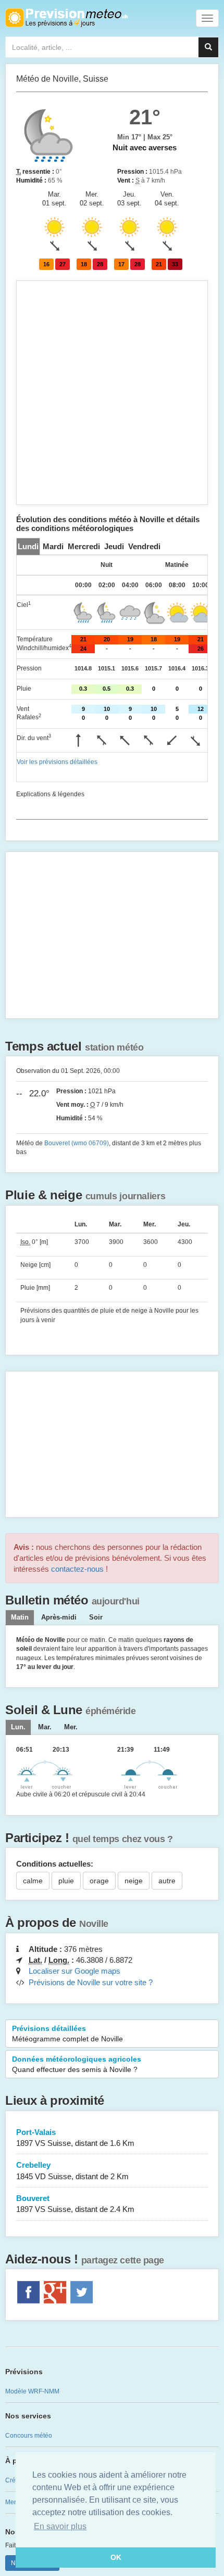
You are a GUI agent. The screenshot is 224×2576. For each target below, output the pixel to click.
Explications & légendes (50, 794)
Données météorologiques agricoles (77, 2064)
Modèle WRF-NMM (32, 2391)
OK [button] (116, 2557)
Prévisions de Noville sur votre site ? (91, 1982)
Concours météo (29, 2436)
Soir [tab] (96, 1617)
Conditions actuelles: (55, 1864)
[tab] (28, 546)
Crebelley (72, 2170)
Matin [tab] (20, 1617)
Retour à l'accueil (66, 18)
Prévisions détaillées (67, 2034)
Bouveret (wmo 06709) (77, 1143)
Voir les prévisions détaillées (57, 762)
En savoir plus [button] (60, 2526)
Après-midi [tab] (59, 1617)
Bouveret (75, 2204)
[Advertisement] (112, 393)
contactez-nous (77, 1569)
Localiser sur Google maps (74, 1971)
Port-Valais (75, 2138)
